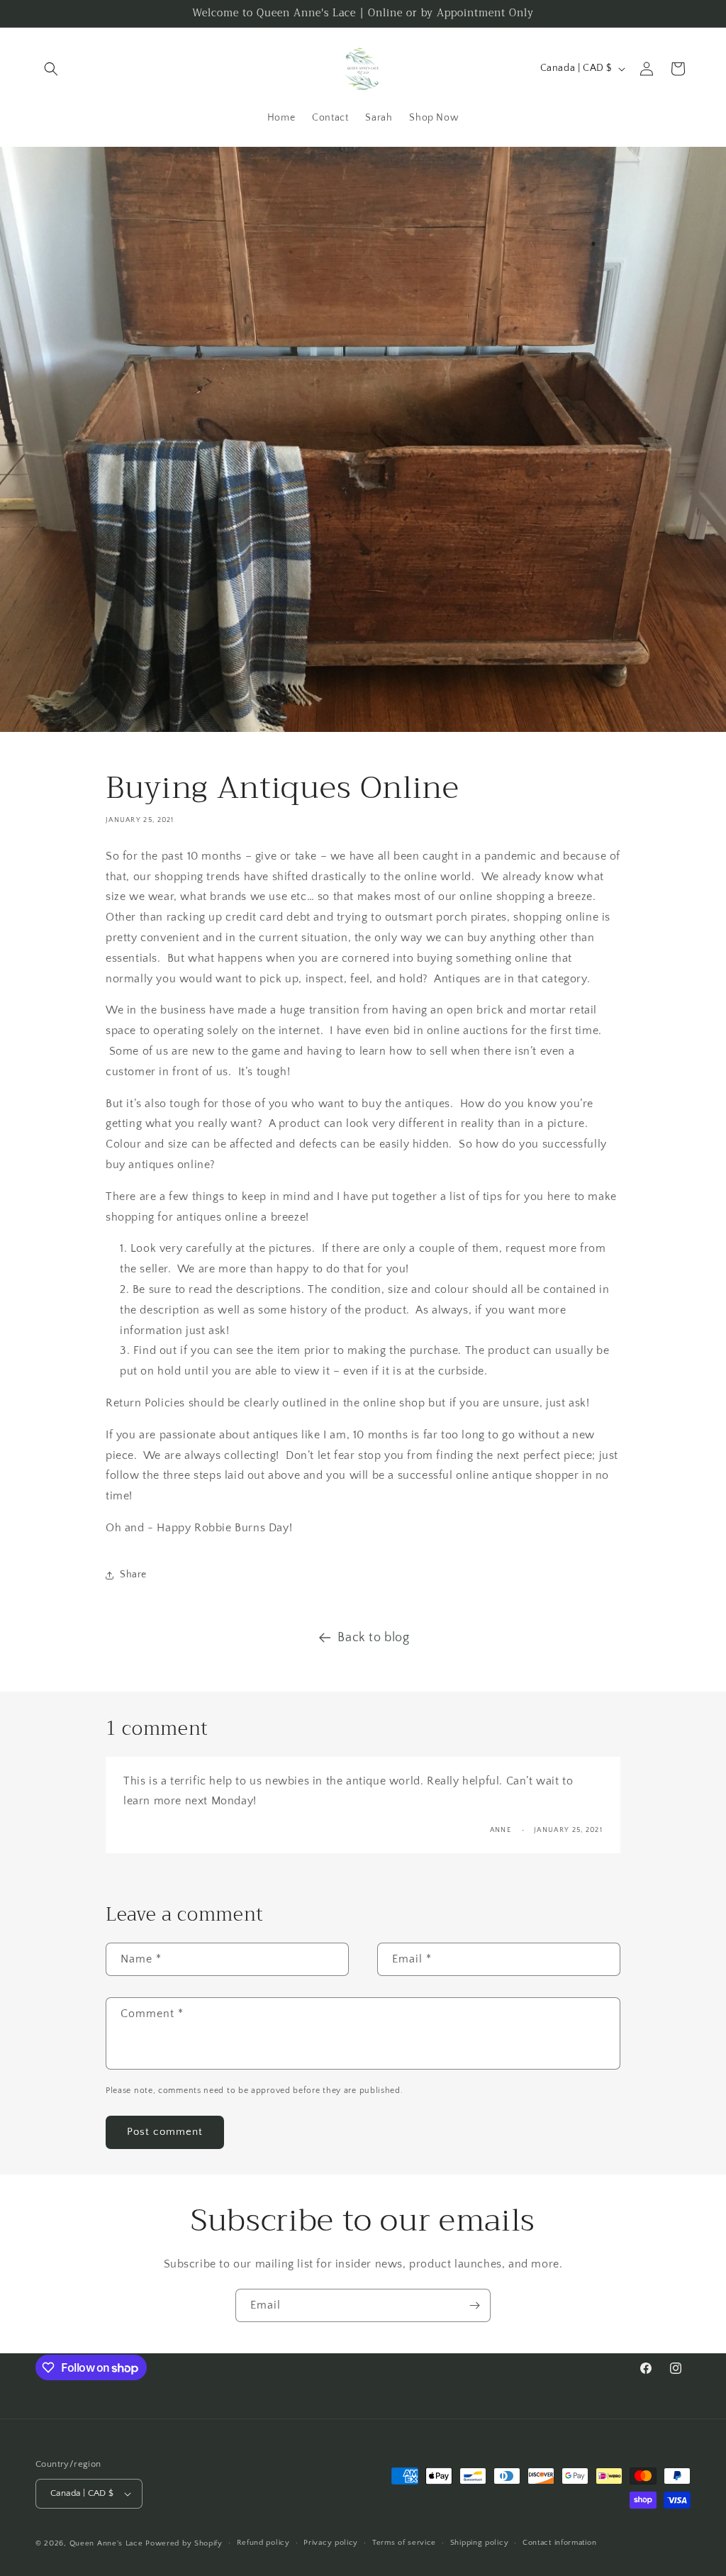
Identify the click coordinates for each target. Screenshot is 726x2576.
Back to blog (373, 1638)
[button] (51, 69)
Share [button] (133, 1575)
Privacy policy (331, 2543)
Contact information (559, 2543)
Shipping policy (480, 2543)
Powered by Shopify (184, 2543)
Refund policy (263, 2543)
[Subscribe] (474, 2305)
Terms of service (404, 2543)
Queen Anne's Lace (106, 2543)
